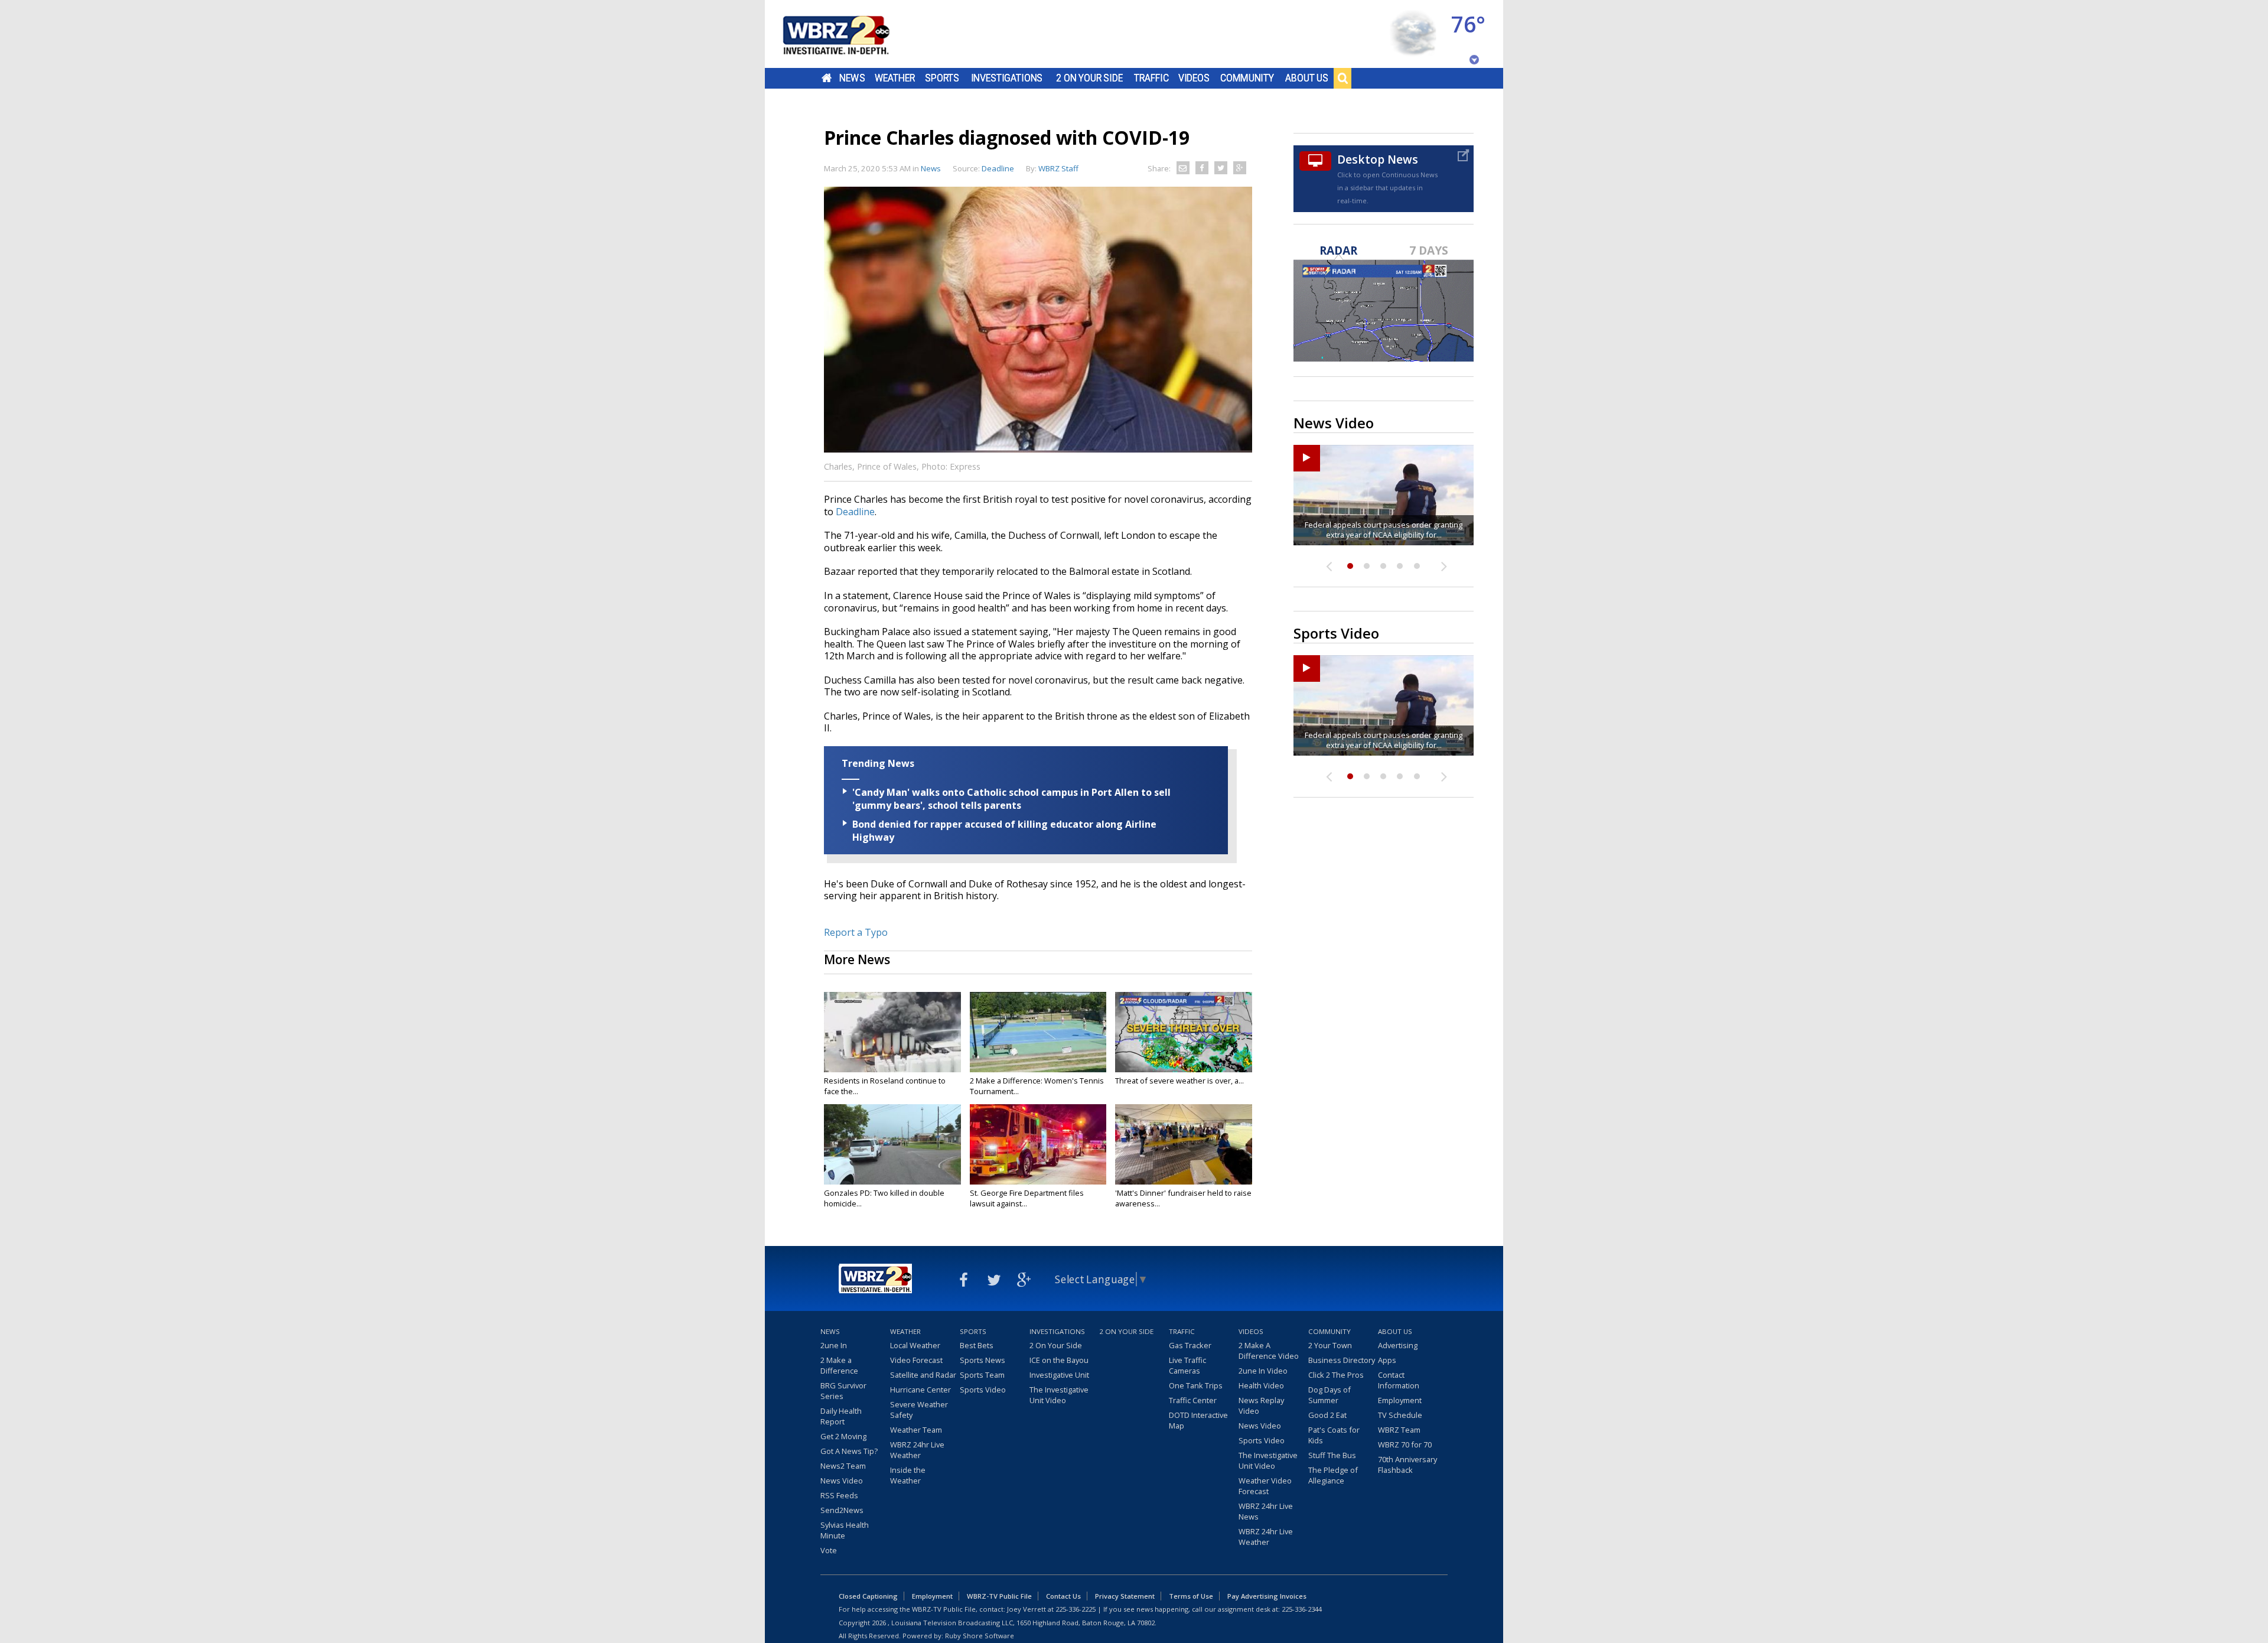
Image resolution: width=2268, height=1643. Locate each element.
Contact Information (1399, 1380)
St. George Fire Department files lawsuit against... (1027, 1198)
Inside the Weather (908, 1475)
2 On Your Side (1089, 78)
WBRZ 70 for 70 (1405, 1444)
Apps (1387, 1360)
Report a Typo (856, 932)
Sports (942, 78)
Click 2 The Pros (1336, 1375)
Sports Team (982, 1375)
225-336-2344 (1302, 1609)
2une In (834, 1345)
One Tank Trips (1196, 1385)
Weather (895, 78)
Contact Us (1063, 1596)
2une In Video (1263, 1371)
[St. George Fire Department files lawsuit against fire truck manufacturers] (1038, 1144)
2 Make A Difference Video (1269, 1351)
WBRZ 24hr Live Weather (917, 1450)
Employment (1400, 1400)
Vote (829, 1550)
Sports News (983, 1360)
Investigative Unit (1059, 1375)
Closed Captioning (868, 1596)
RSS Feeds (839, 1495)
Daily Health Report (841, 1416)
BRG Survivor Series (843, 1391)
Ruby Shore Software (980, 1636)
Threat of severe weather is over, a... (1179, 1081)
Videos (1194, 78)
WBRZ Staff (1058, 168)
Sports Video (983, 1390)
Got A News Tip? (849, 1451)
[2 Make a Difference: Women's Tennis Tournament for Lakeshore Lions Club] (1038, 1032)
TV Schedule (1400, 1415)
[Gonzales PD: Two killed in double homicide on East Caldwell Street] (892, 1144)
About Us (1307, 78)
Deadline (855, 512)
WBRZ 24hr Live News (1266, 1511)
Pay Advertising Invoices (1267, 1596)
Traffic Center (1193, 1400)
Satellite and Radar (923, 1375)
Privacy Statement (1125, 1596)
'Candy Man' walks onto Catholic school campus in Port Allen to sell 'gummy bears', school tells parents (1011, 799)
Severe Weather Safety (919, 1410)
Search (1342, 78)
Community (1247, 78)
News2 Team (843, 1466)
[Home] (850, 34)
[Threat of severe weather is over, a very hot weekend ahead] (1184, 1032)
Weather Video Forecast (1265, 1486)
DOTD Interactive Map (1198, 1420)
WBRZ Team (1399, 1430)
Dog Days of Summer (1329, 1395)
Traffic (1151, 78)
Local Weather (915, 1345)
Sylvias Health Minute (845, 1530)
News (852, 78)
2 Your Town (1330, 1345)
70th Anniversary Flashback (1407, 1465)
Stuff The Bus (1332, 1455)
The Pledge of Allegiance (1333, 1475)
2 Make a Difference (839, 1365)
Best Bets (977, 1345)
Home (827, 78)
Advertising (1398, 1345)
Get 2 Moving (843, 1436)
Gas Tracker (1190, 1345)
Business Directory (1342, 1360)
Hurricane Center (920, 1390)
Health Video (1261, 1385)
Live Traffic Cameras (1187, 1365)
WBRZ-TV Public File (999, 1596)
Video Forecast (916, 1360)
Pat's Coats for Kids (1334, 1435)
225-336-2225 (1076, 1609)
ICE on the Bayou (1059, 1360)
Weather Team (916, 1430)
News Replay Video (1261, 1406)
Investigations (1007, 78)
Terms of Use (1191, 1596)
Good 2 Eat (1327, 1415)
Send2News (842, 1510)
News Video (842, 1481)
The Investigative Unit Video (1059, 1395)
